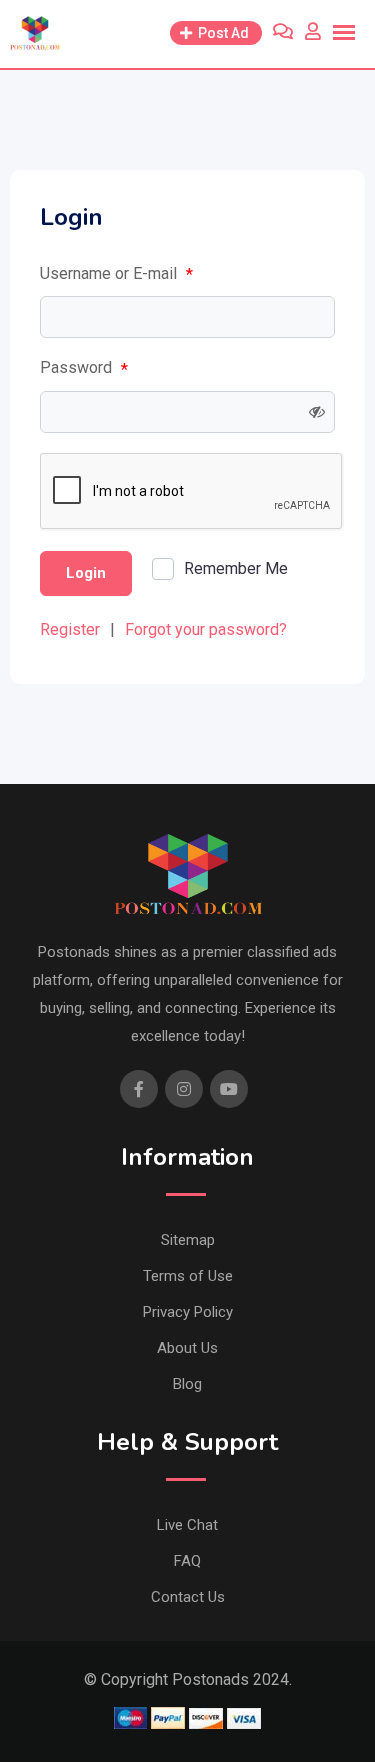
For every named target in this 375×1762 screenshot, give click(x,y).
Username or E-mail (116, 274)
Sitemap (188, 1240)
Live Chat (187, 1525)
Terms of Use (188, 1276)
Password (84, 368)
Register (70, 629)
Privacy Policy (188, 1312)
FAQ (187, 1561)
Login (86, 573)
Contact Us (188, 1597)
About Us (187, 1348)
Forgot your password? (206, 629)
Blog (187, 1384)
